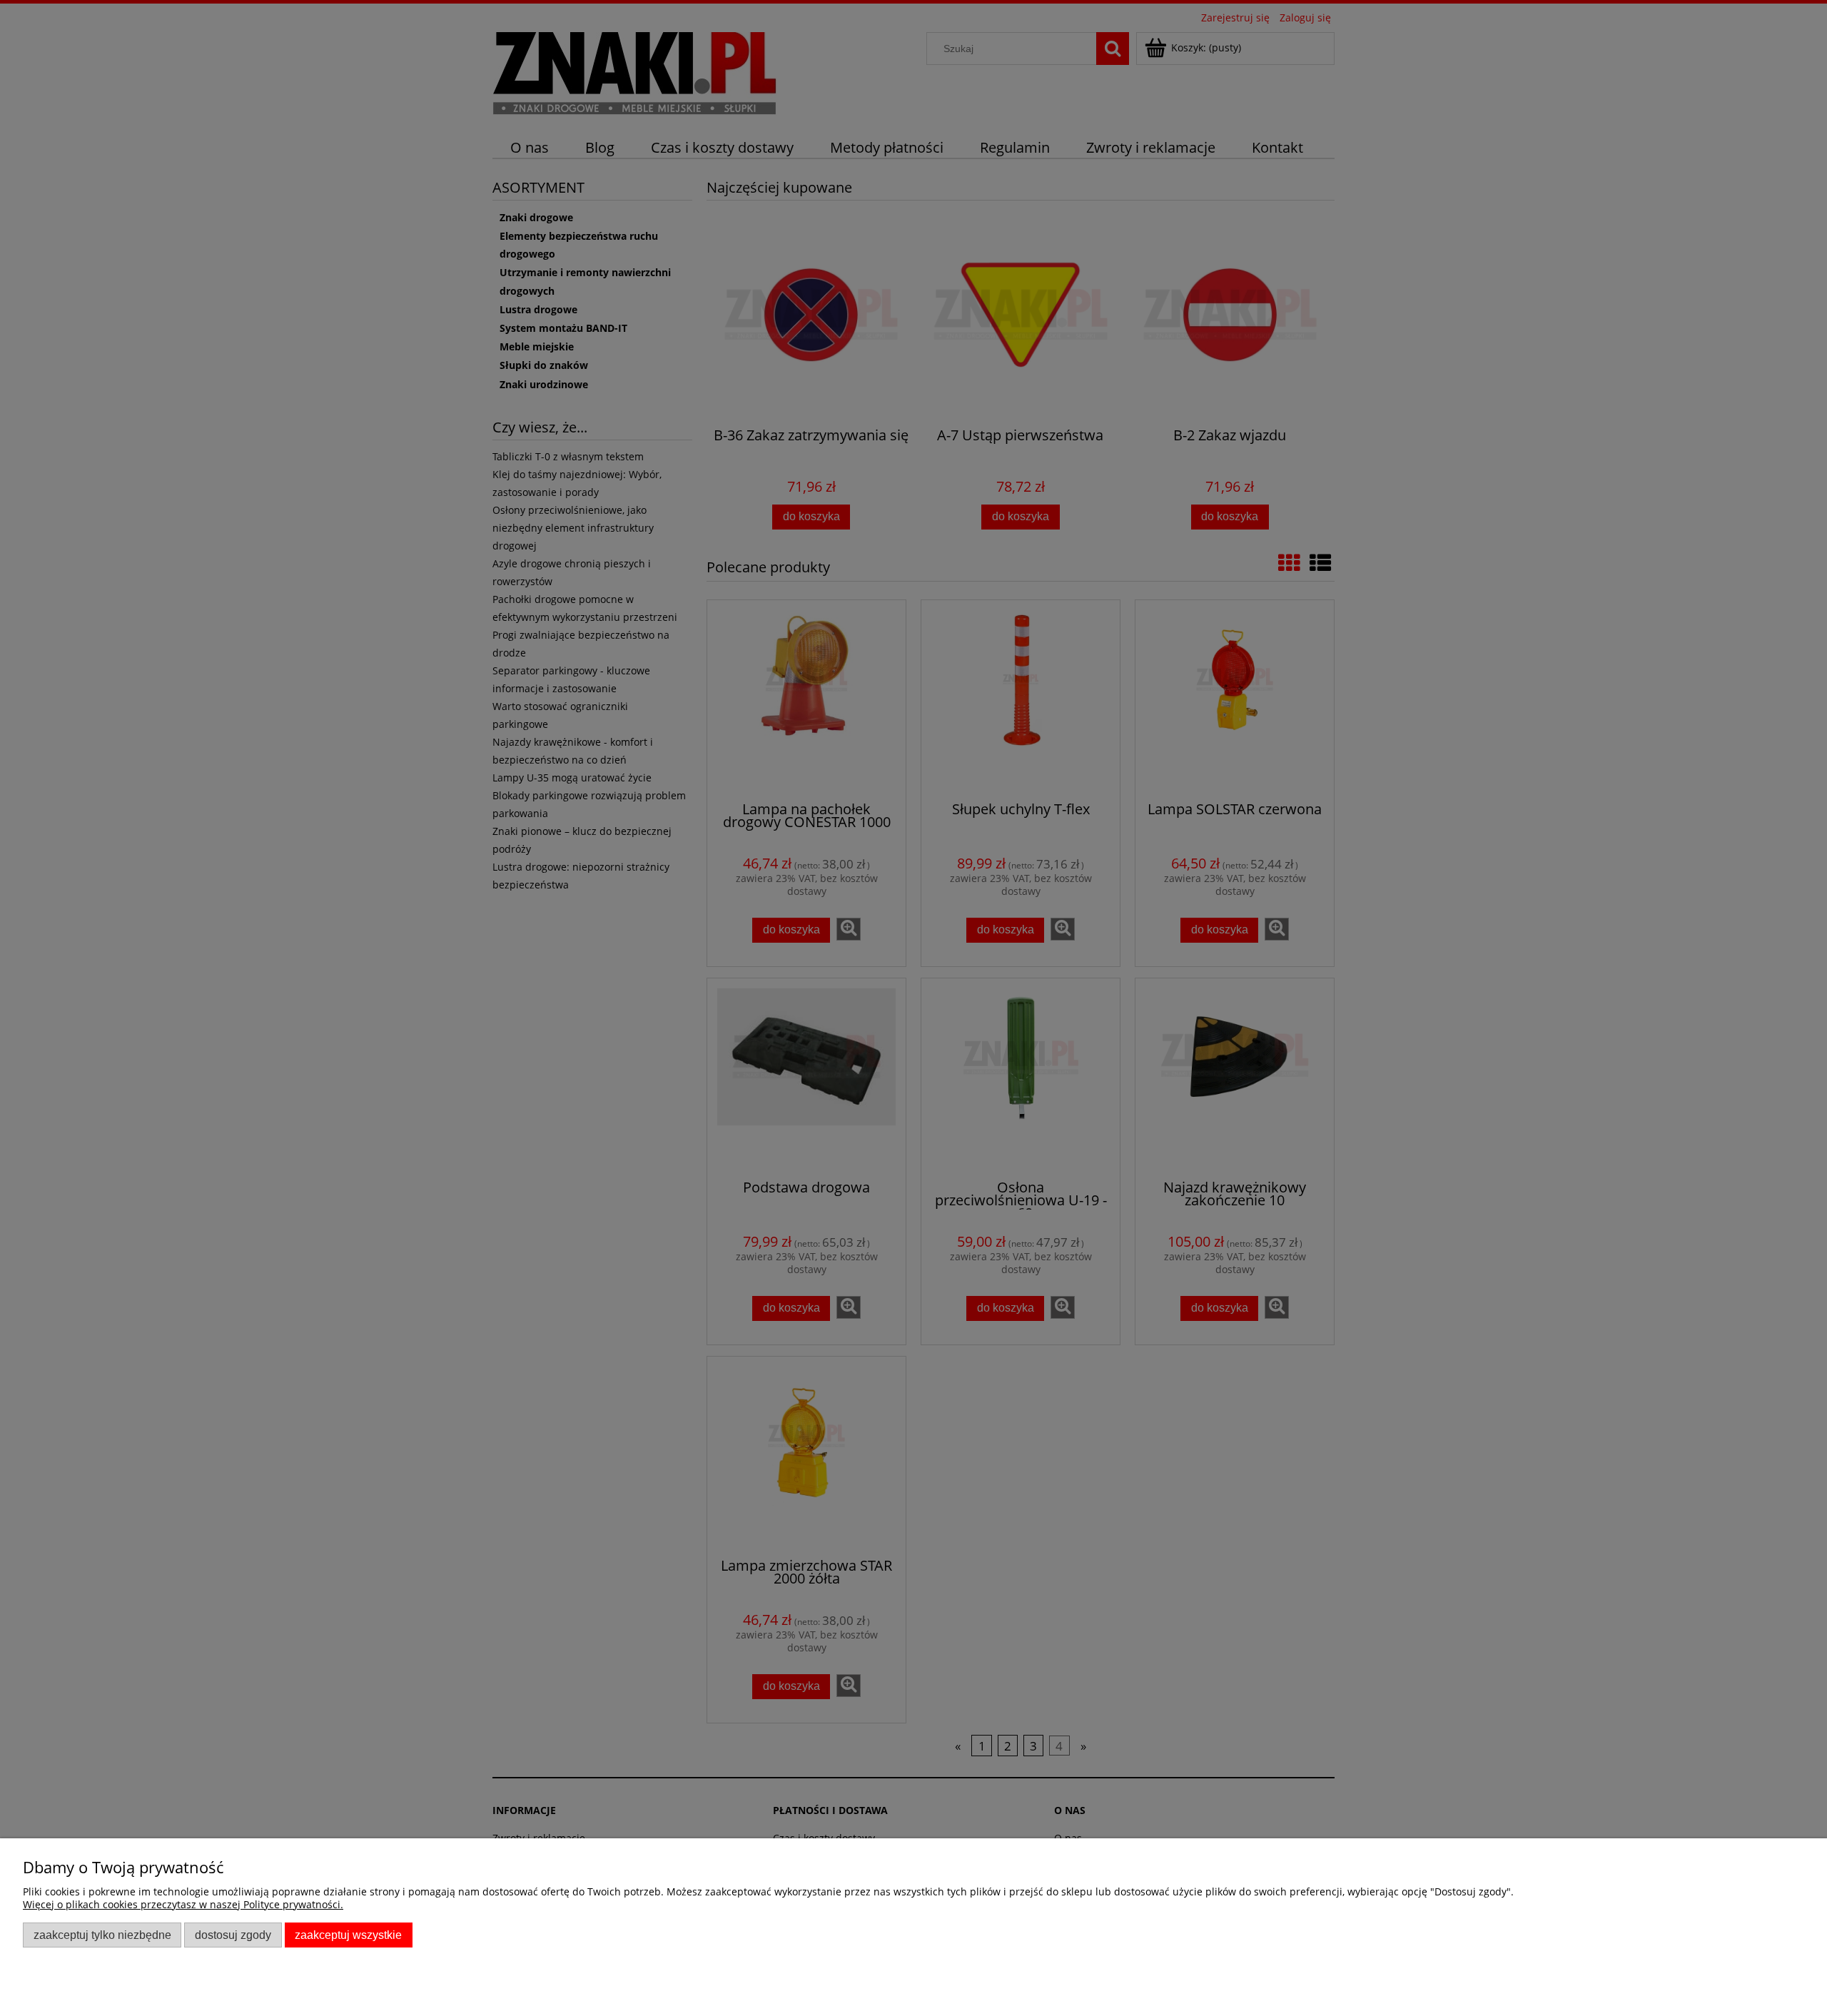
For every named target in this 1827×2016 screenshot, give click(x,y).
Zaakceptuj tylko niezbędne (102, 1935)
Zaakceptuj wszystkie (348, 1935)
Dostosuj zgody (233, 1935)
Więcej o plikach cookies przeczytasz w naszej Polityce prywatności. (183, 1904)
